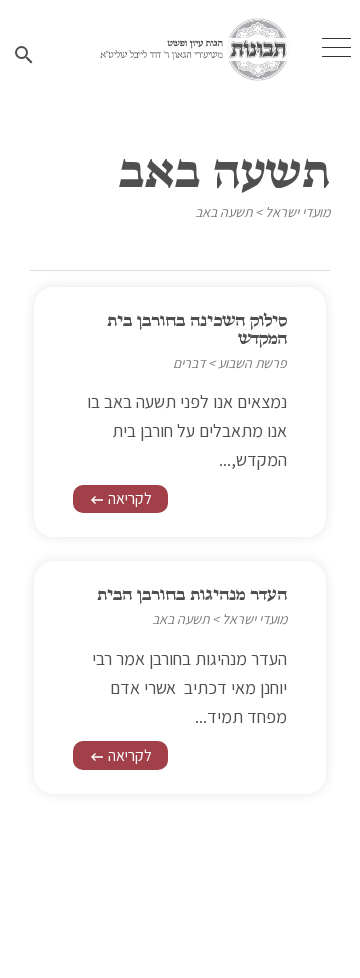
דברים (189, 363)
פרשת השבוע (252, 363)
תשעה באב (223, 212)
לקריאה (120, 498)
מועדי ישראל (297, 212)
